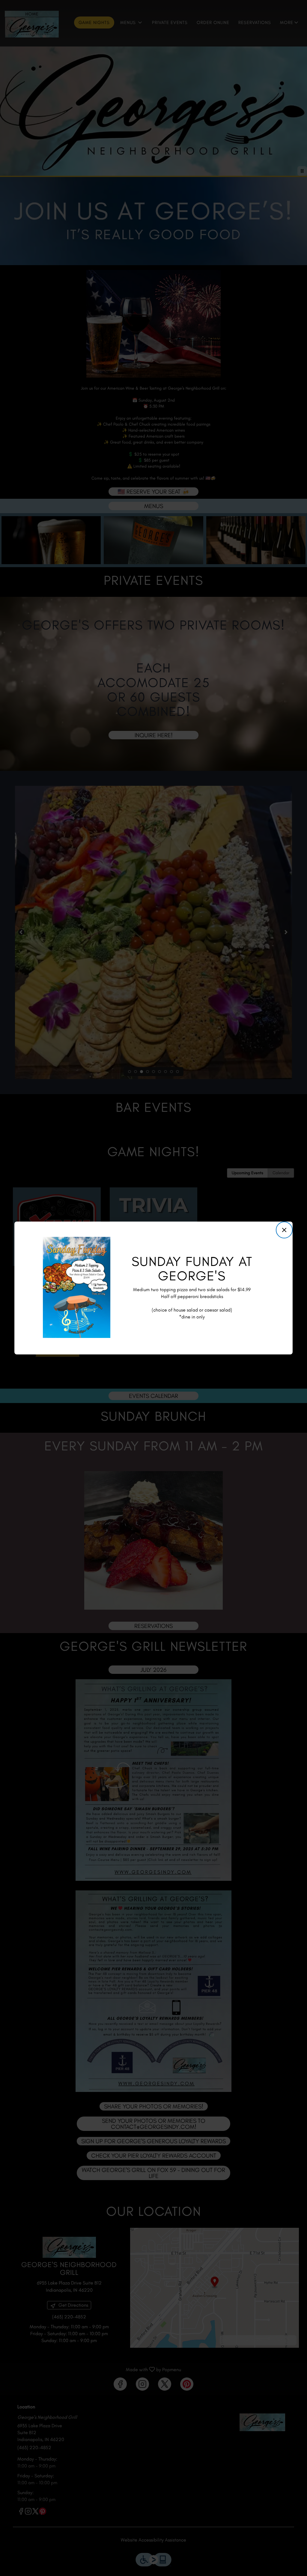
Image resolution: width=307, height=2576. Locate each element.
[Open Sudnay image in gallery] (104, 1243)
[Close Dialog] (284, 1230)
